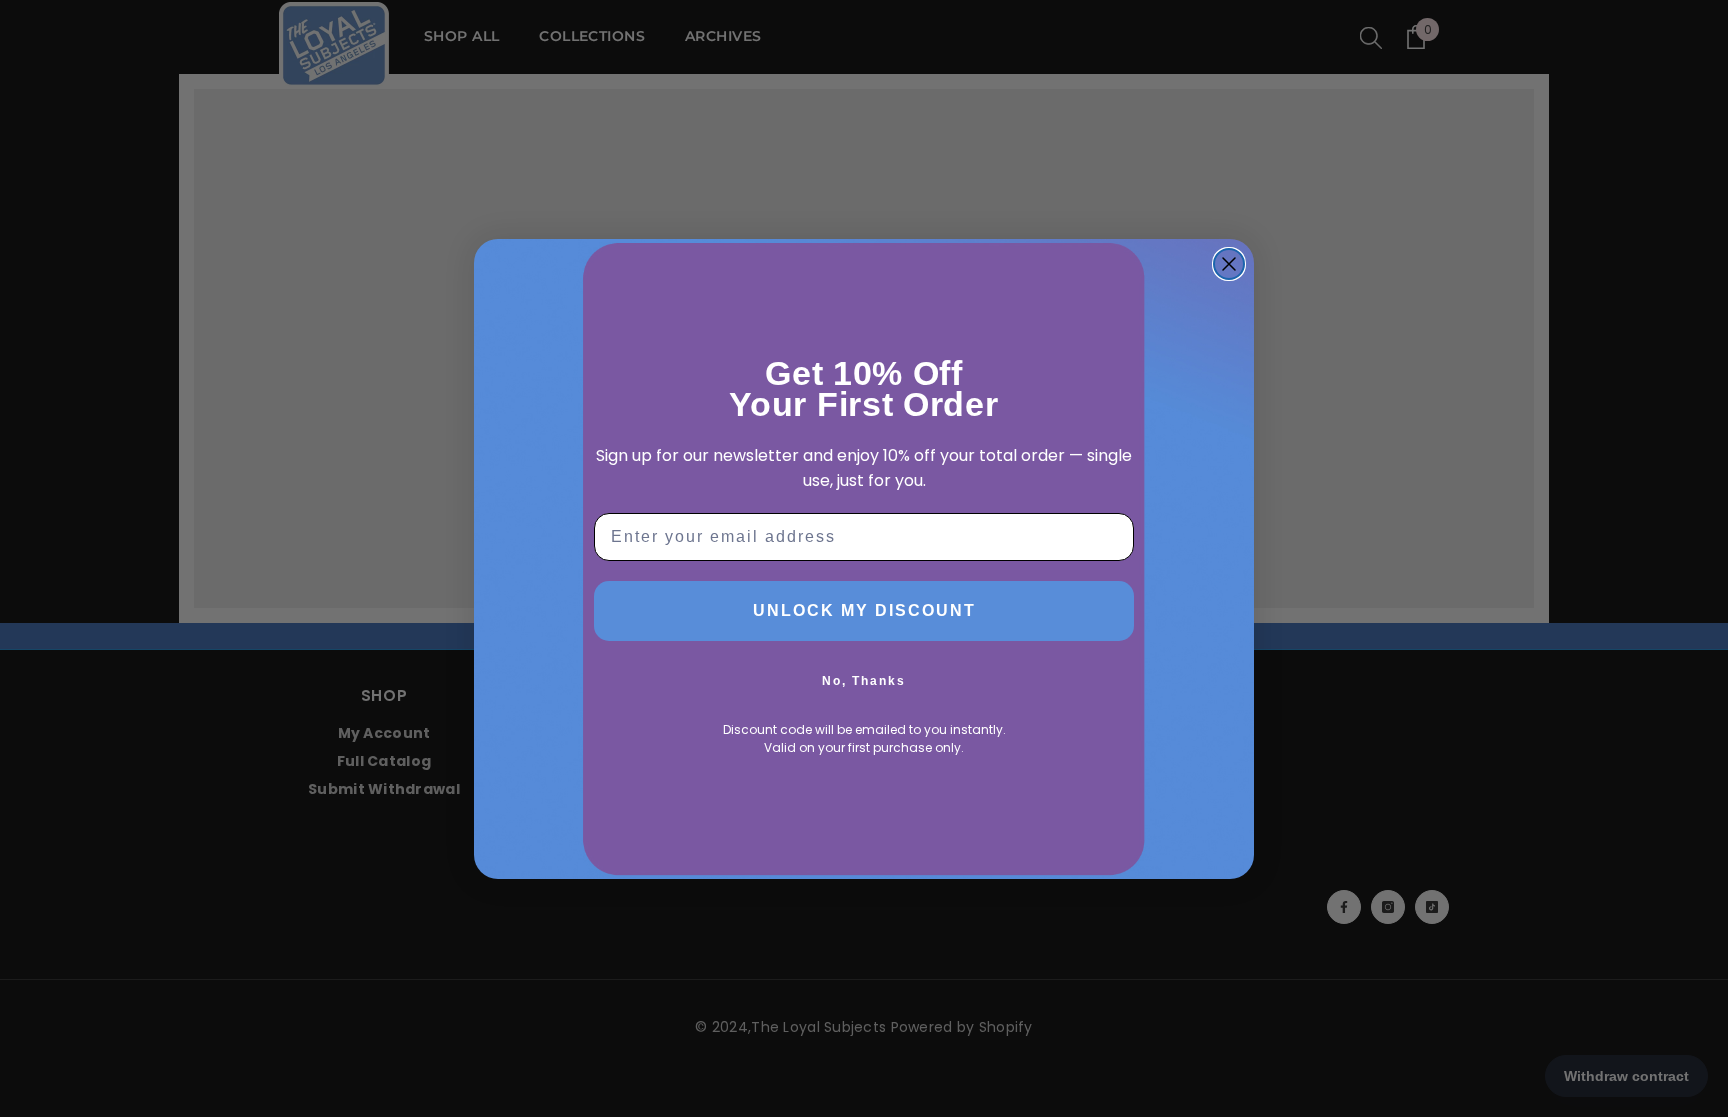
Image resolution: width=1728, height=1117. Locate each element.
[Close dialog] (1229, 264)
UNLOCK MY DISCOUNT (864, 610)
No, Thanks (864, 681)
